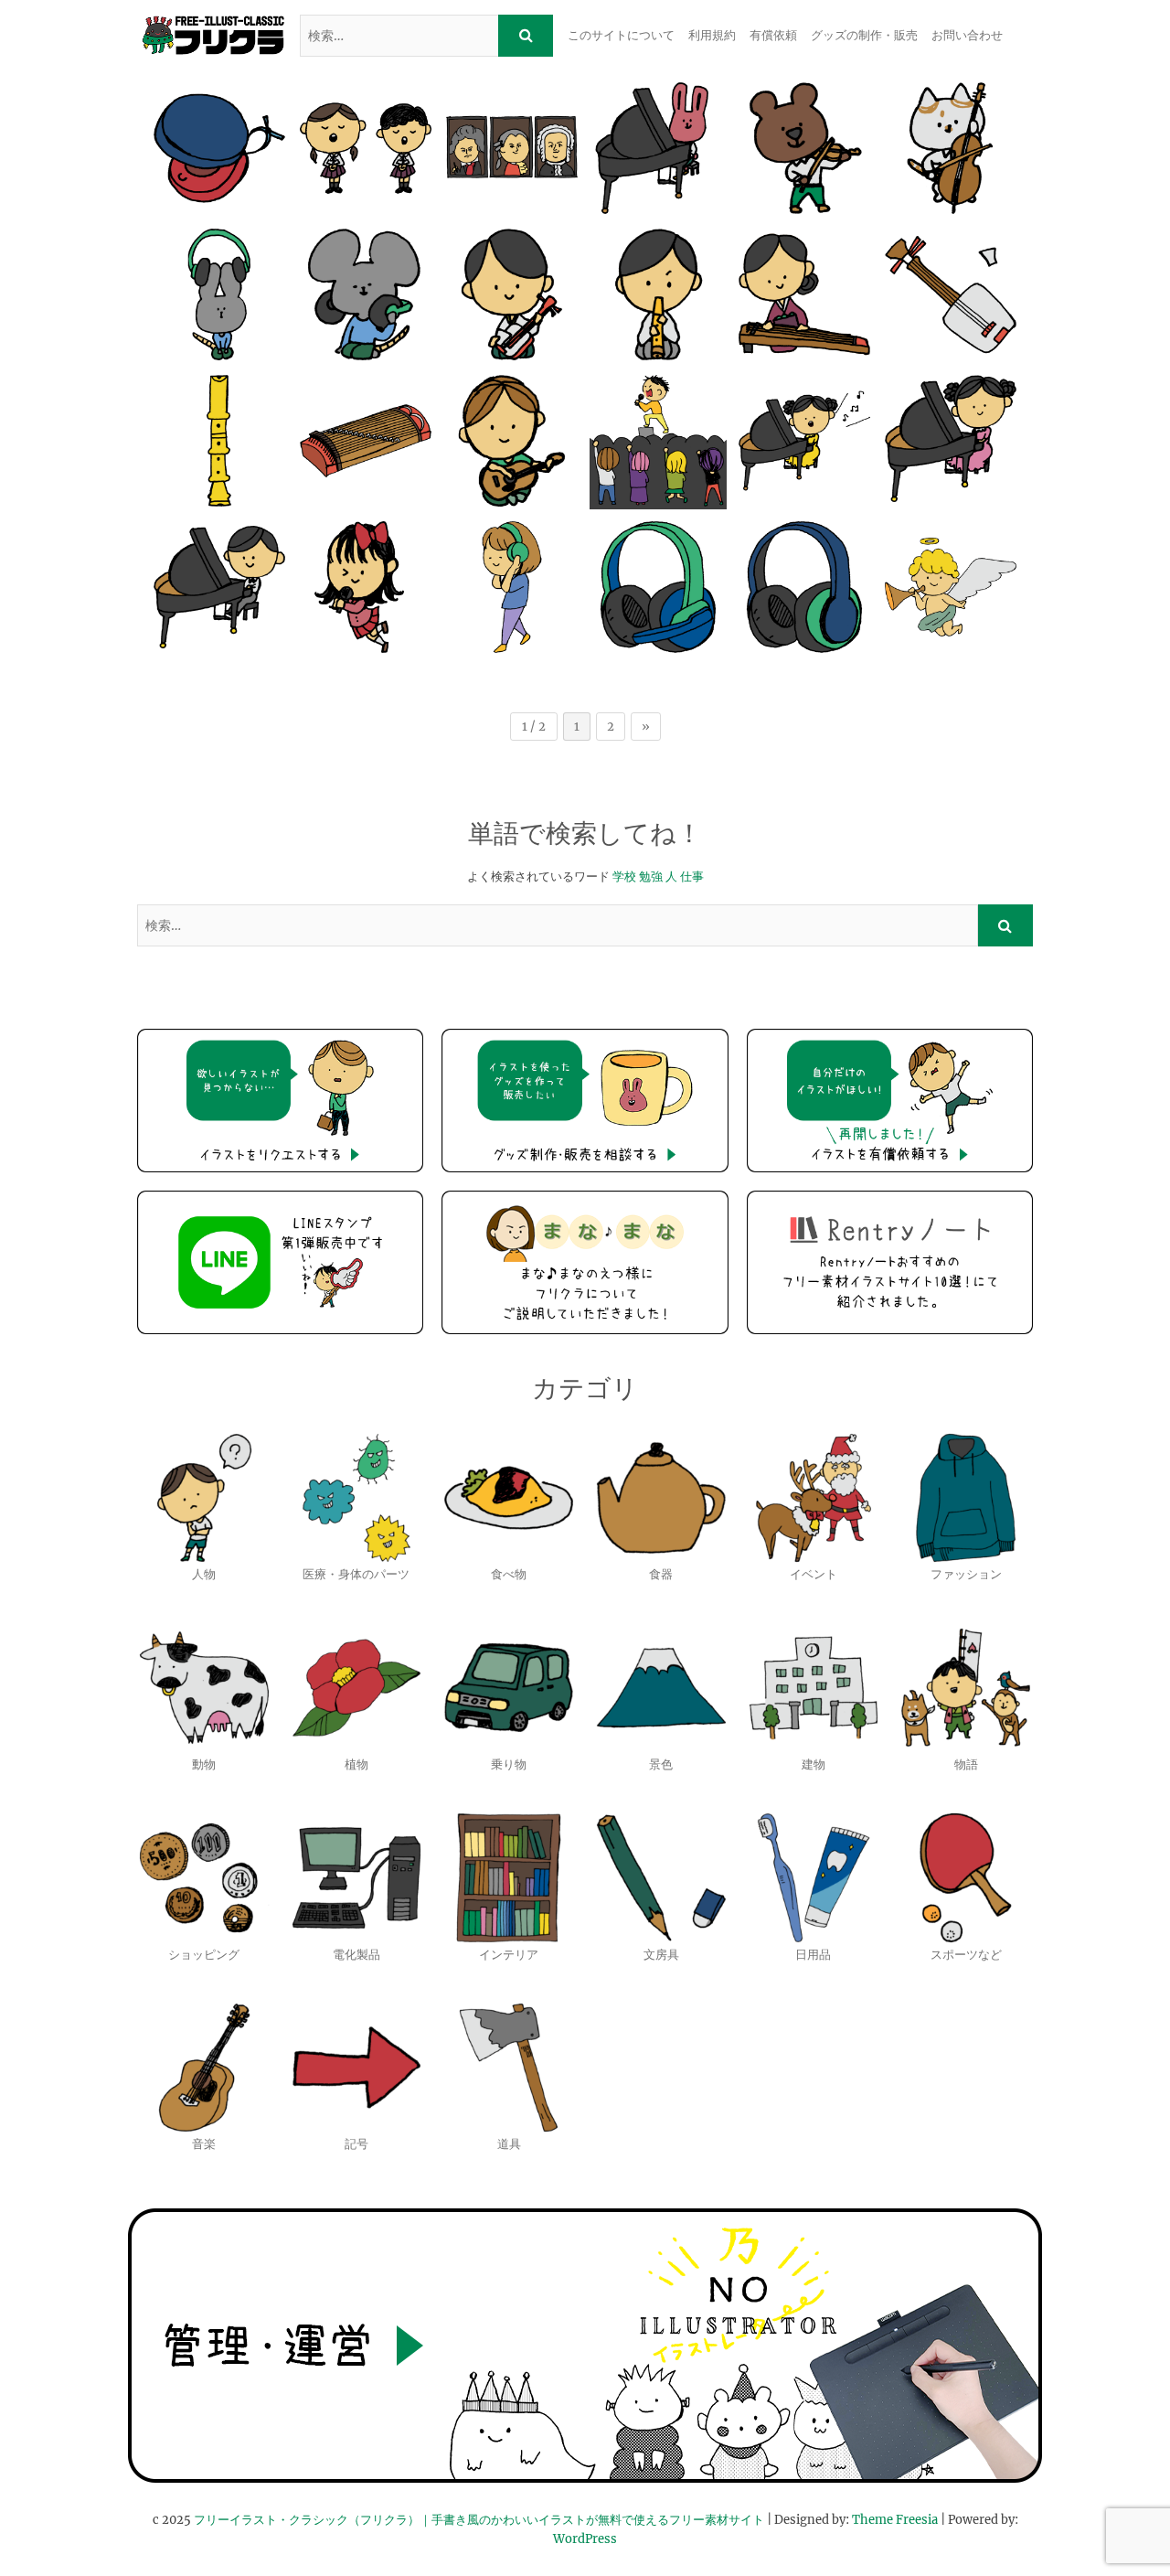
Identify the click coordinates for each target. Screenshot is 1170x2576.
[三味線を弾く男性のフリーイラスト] (512, 294)
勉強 (651, 876)
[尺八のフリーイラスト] (219, 441)
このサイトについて (621, 35)
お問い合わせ (967, 35)
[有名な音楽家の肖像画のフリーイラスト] (512, 148)
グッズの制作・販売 (864, 35)
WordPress (585, 2539)
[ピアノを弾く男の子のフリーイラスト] (219, 587)
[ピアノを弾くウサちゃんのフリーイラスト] (658, 148)
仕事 (692, 876)
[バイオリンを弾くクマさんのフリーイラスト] (804, 148)
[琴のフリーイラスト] (366, 441)
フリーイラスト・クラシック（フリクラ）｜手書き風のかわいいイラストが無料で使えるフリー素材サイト (479, 2520)
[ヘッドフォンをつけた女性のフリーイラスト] (512, 587)
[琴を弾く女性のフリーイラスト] (804, 294)
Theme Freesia (895, 2520)
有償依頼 (773, 35)
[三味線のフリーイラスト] (951, 294)
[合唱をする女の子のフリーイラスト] (366, 148)
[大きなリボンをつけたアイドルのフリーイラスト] (366, 587)
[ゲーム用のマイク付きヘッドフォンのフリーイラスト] (658, 587)
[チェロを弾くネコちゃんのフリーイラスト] (951, 148)
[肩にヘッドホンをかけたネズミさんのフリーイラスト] (366, 294)
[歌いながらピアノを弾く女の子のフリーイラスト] (804, 441)
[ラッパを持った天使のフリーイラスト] (951, 587)
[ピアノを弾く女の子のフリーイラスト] (951, 441)
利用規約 (712, 35)
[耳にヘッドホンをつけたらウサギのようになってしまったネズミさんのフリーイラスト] (219, 294)
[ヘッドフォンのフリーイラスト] (804, 587)
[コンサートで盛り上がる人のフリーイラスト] (658, 441)
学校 (624, 876)
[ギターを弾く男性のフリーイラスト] (512, 441)
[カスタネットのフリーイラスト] (219, 148)
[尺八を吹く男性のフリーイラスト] (658, 294)
